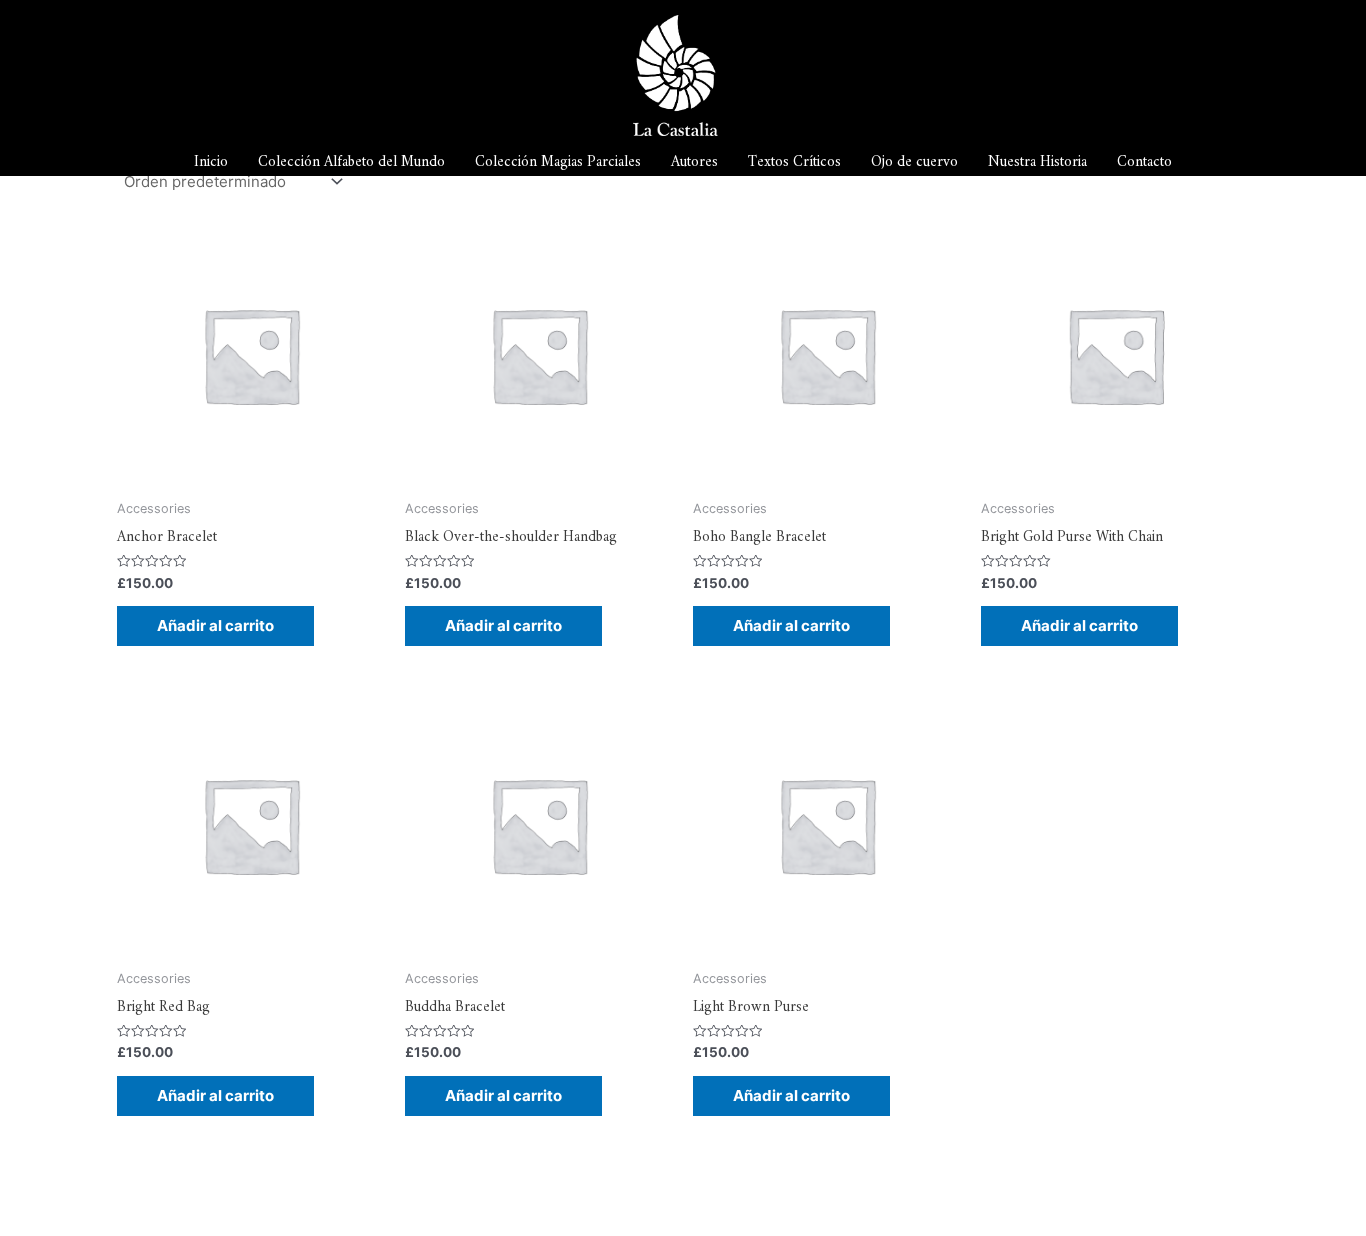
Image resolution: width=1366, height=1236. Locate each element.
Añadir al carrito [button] (215, 625)
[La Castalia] (675, 74)
